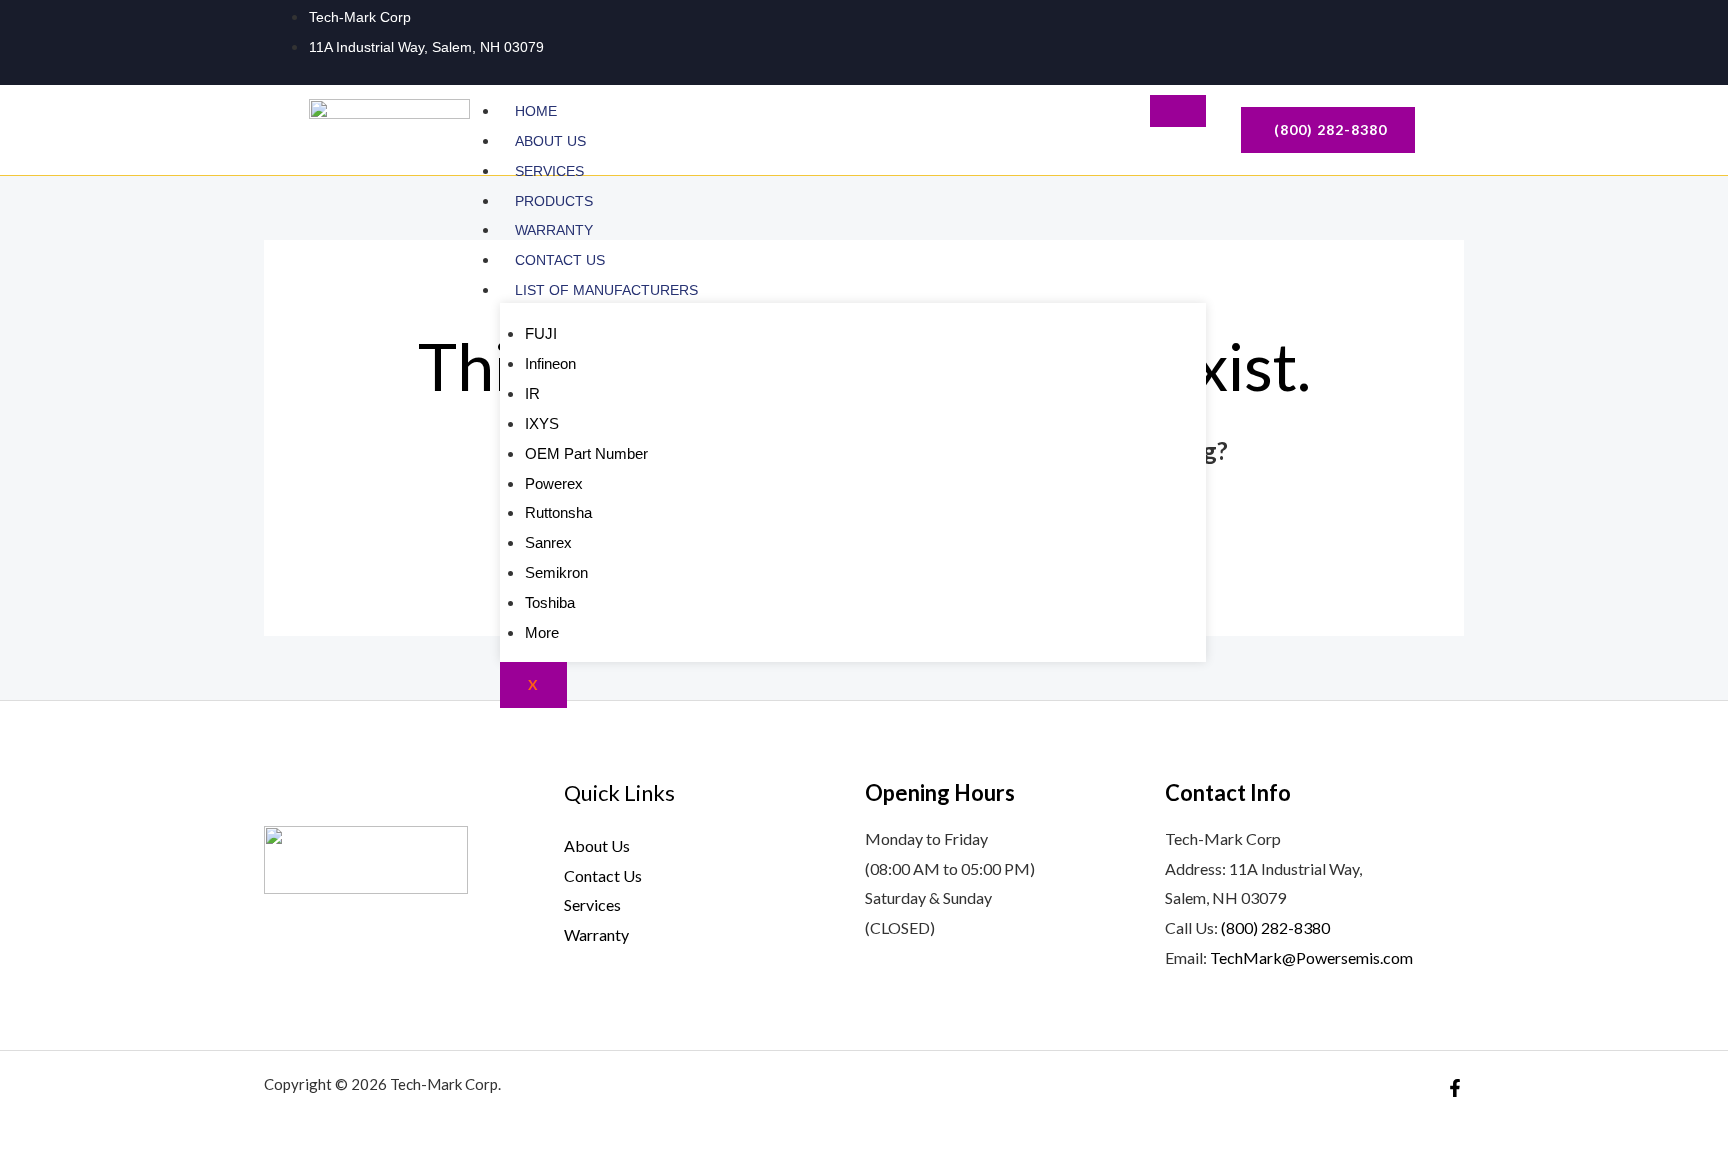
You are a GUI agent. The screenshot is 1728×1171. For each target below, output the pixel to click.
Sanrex (548, 542)
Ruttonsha (558, 512)
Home (536, 111)
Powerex (554, 483)
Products (554, 201)
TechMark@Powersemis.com (1311, 957)
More (542, 632)
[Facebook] (1407, 39)
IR (532, 393)
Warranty (554, 230)
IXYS (542, 423)
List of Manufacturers (608, 290)
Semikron (556, 572)
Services (549, 171)
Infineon (550, 363)
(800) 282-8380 (1275, 927)
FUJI (541, 333)
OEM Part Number (586, 453)
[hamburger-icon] (1178, 111)
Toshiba (550, 602)
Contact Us (560, 260)
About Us (550, 141)
